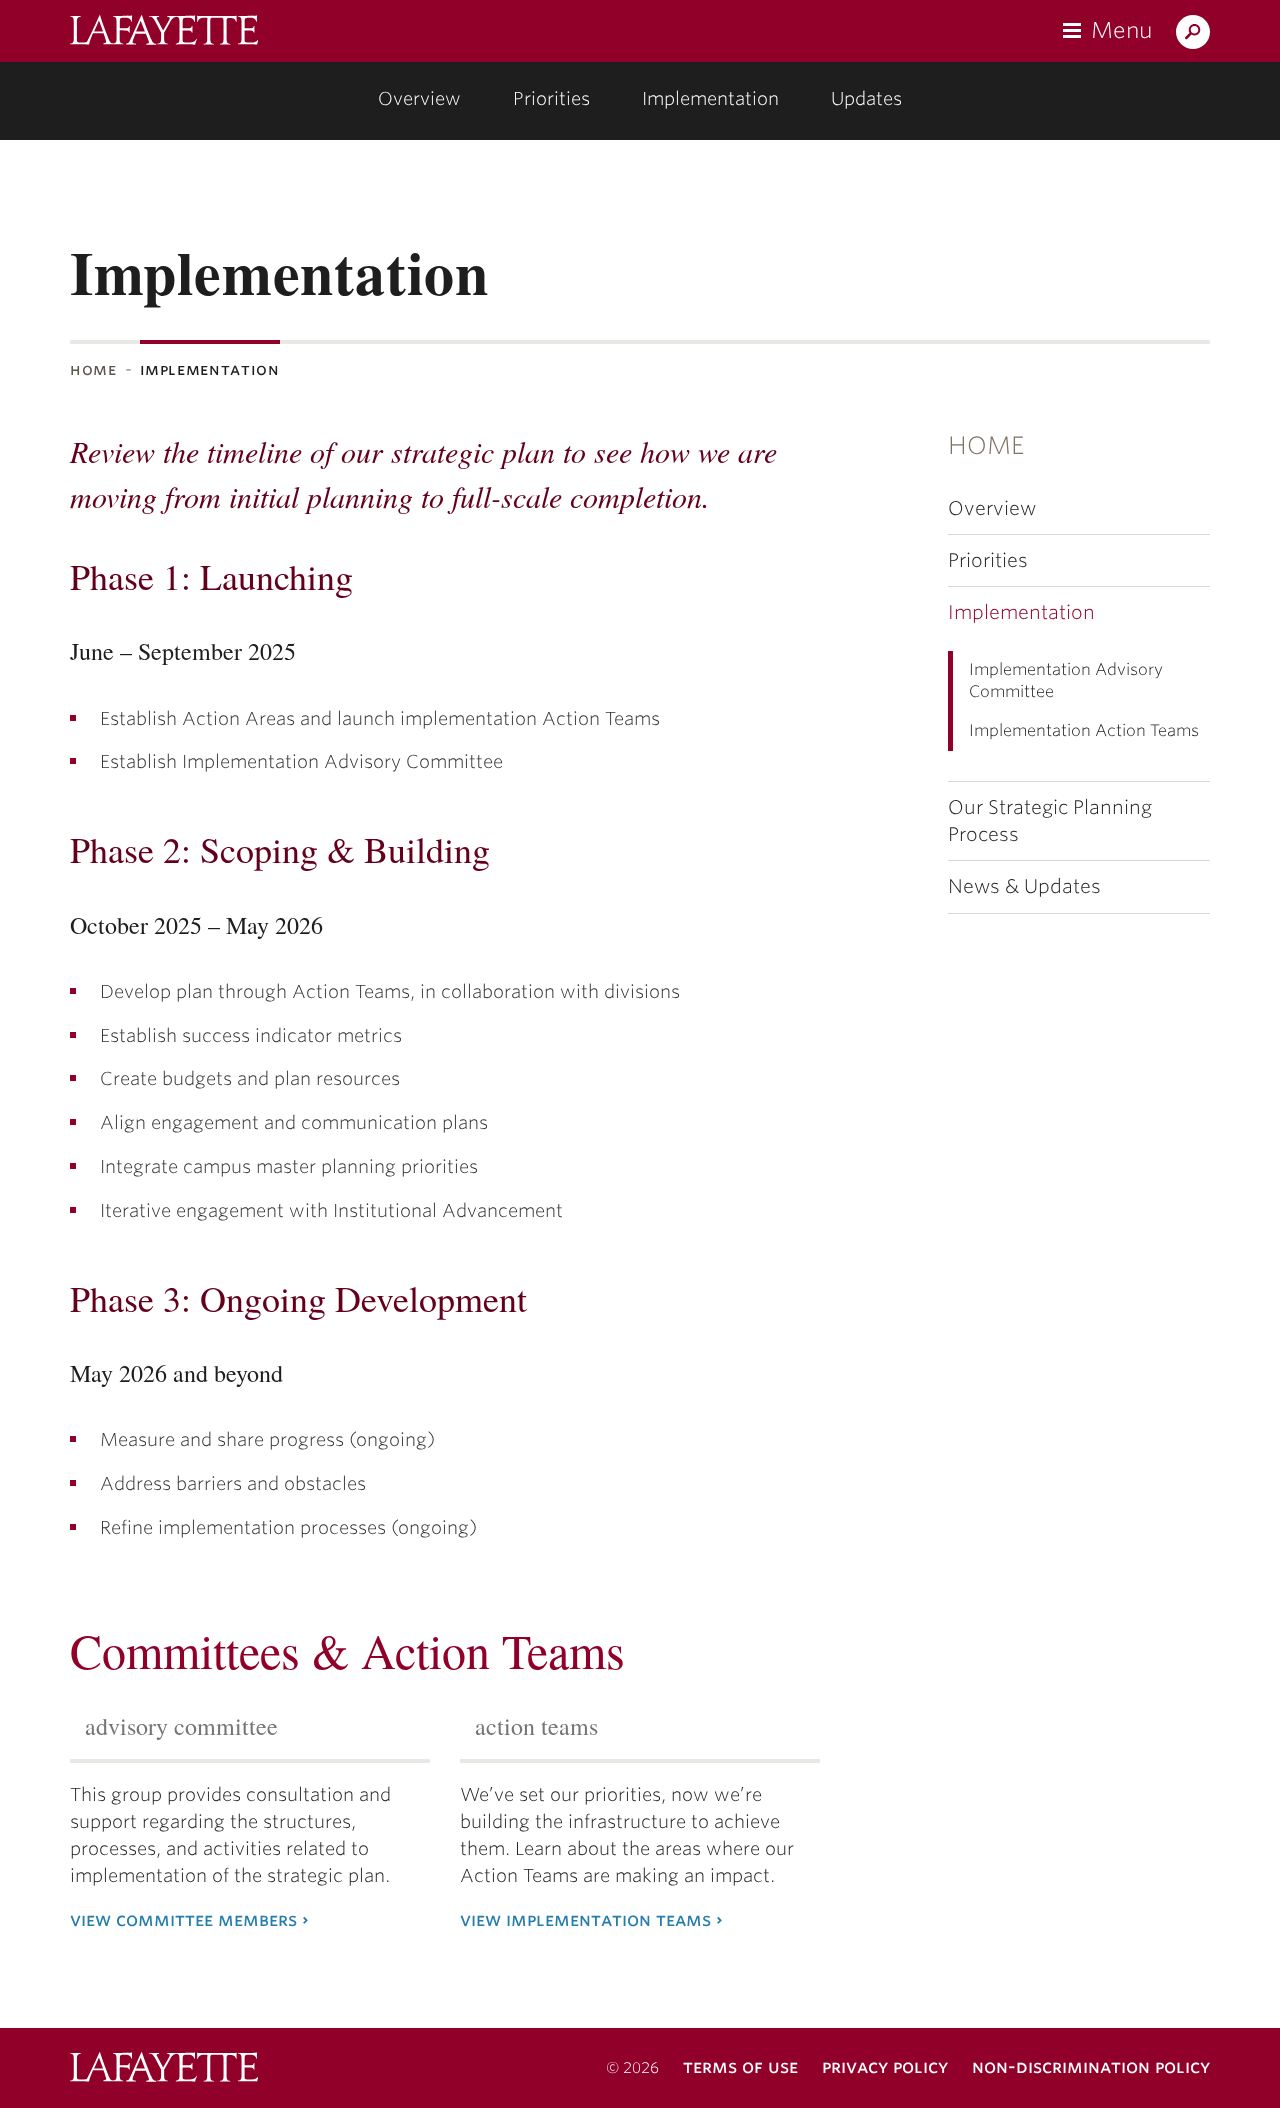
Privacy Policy (885, 2066)
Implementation (710, 98)
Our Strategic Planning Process (1050, 821)
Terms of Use (740, 2066)
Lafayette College (164, 2069)
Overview (419, 98)
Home (93, 369)
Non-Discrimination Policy (1091, 2066)
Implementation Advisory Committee (1066, 681)
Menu (1121, 30)
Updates (866, 98)
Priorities (551, 98)
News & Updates (1024, 886)
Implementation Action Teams (1084, 730)
